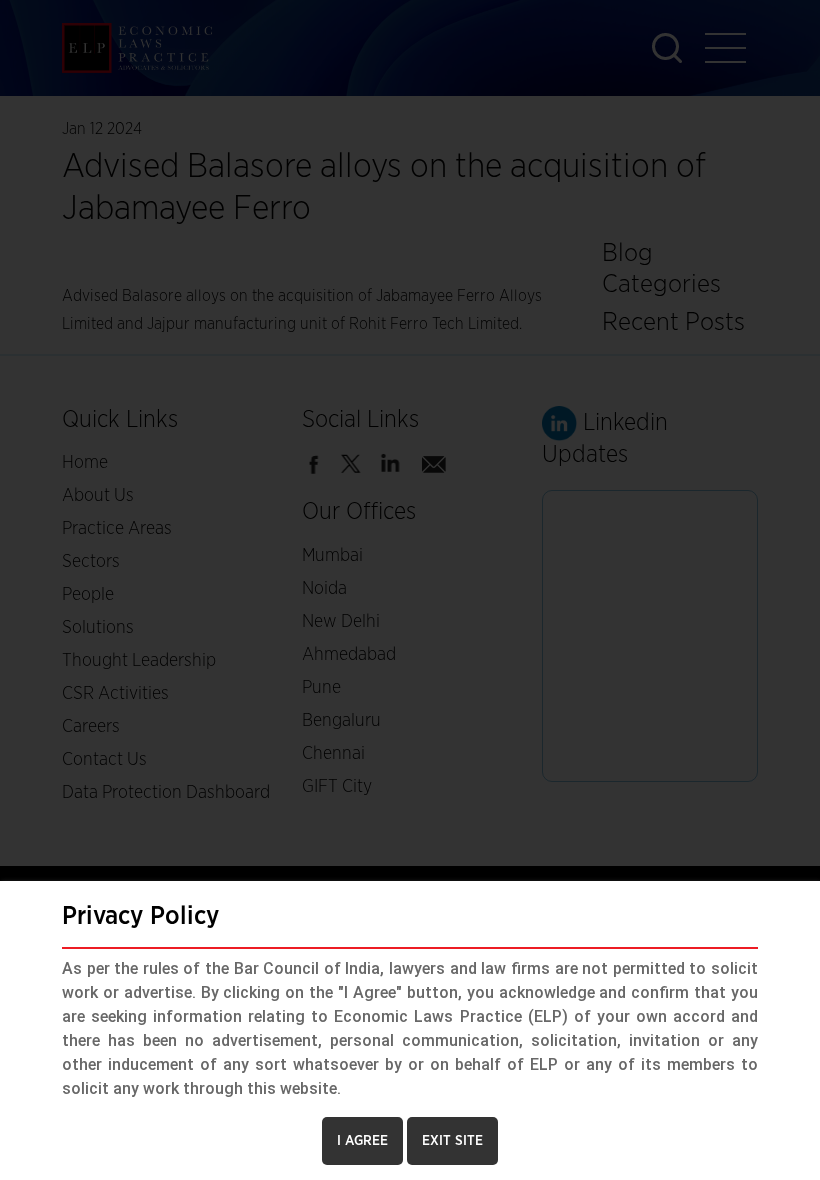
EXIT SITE (452, 1141)
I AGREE (362, 1141)
